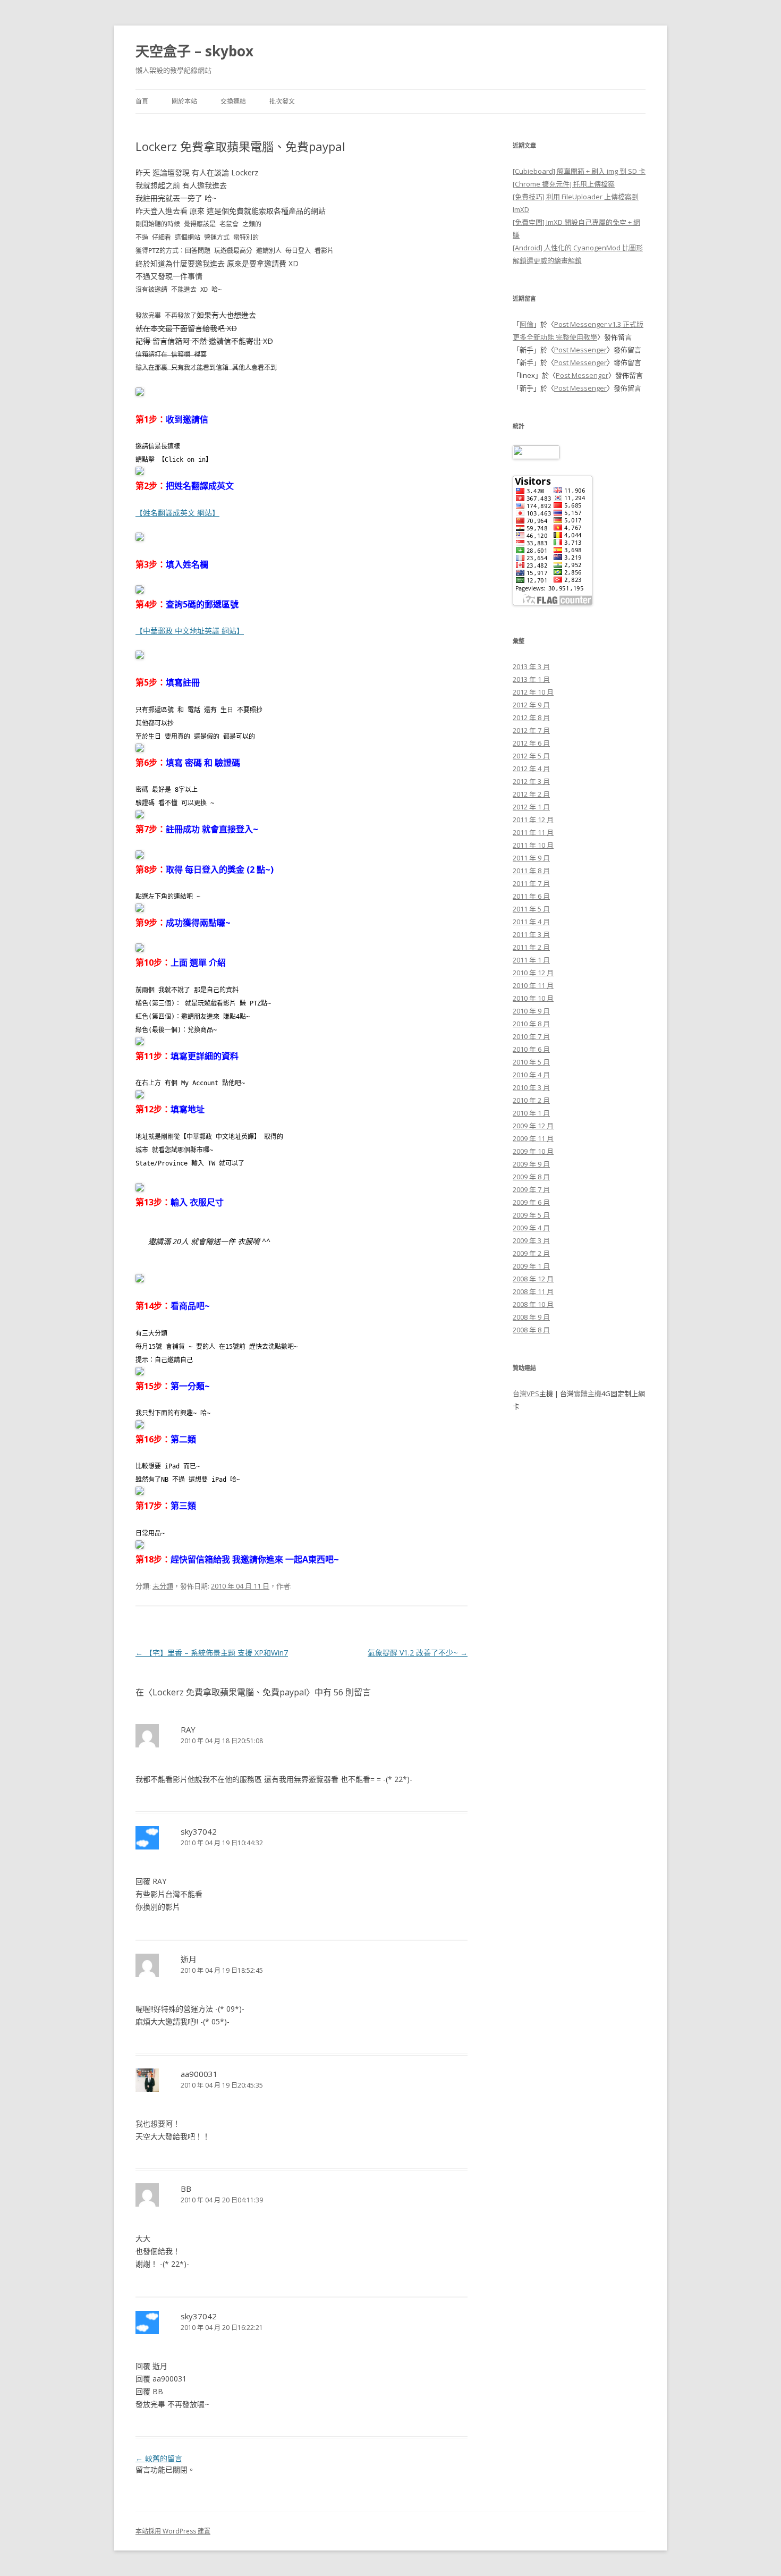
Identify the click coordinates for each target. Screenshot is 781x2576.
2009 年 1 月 (531, 1266)
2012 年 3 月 (531, 781)
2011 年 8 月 (531, 871)
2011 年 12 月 (533, 820)
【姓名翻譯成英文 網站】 (177, 513)
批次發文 (282, 101)
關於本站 (184, 101)
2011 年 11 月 (533, 832)
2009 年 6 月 (531, 1202)
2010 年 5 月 (531, 1062)
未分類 (163, 1586)
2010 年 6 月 (531, 1049)
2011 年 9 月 (531, 858)
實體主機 (588, 1393)
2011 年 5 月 (531, 909)
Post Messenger (580, 350)
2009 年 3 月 (531, 1240)
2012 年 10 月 (533, 692)
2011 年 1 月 (531, 960)
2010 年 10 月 (533, 998)
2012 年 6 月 (531, 743)
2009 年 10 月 (533, 1151)
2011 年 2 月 (531, 947)
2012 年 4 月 (531, 768)
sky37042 (199, 1831)
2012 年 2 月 (531, 794)
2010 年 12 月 (533, 973)
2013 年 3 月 (531, 666)
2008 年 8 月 (531, 1330)
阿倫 (527, 324)
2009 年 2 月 (531, 1253)
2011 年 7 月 (531, 883)
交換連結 (233, 101)
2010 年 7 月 (531, 1036)
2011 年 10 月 (533, 845)
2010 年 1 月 (531, 1113)
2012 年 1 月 (531, 807)
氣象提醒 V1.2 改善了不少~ (418, 1653)
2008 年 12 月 (533, 1279)
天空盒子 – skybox (194, 51)
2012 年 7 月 (531, 730)
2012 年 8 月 (531, 717)
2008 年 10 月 (533, 1304)
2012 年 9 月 (531, 705)
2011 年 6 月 (531, 896)
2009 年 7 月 (531, 1189)
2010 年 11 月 (533, 985)
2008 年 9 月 (531, 1317)
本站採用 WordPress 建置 (173, 2531)
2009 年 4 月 (531, 1228)
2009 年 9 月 (531, 1164)
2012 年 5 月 (531, 756)
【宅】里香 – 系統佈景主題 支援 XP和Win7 (212, 1653)
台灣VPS (526, 1393)
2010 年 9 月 (531, 1011)
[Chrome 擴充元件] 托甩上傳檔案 (564, 184)
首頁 (142, 101)
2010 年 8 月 (531, 1024)
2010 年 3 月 (531, 1087)
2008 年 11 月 (533, 1291)
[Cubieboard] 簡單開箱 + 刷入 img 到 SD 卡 (579, 171)
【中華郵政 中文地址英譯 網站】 (190, 631)
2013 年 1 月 (531, 679)
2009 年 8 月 (531, 1177)
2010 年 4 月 (531, 1075)
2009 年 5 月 (531, 1215)
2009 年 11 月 (533, 1138)
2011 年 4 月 (531, 922)
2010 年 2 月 (531, 1100)
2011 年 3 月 (531, 934)
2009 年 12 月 (533, 1126)
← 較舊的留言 (159, 2458)
